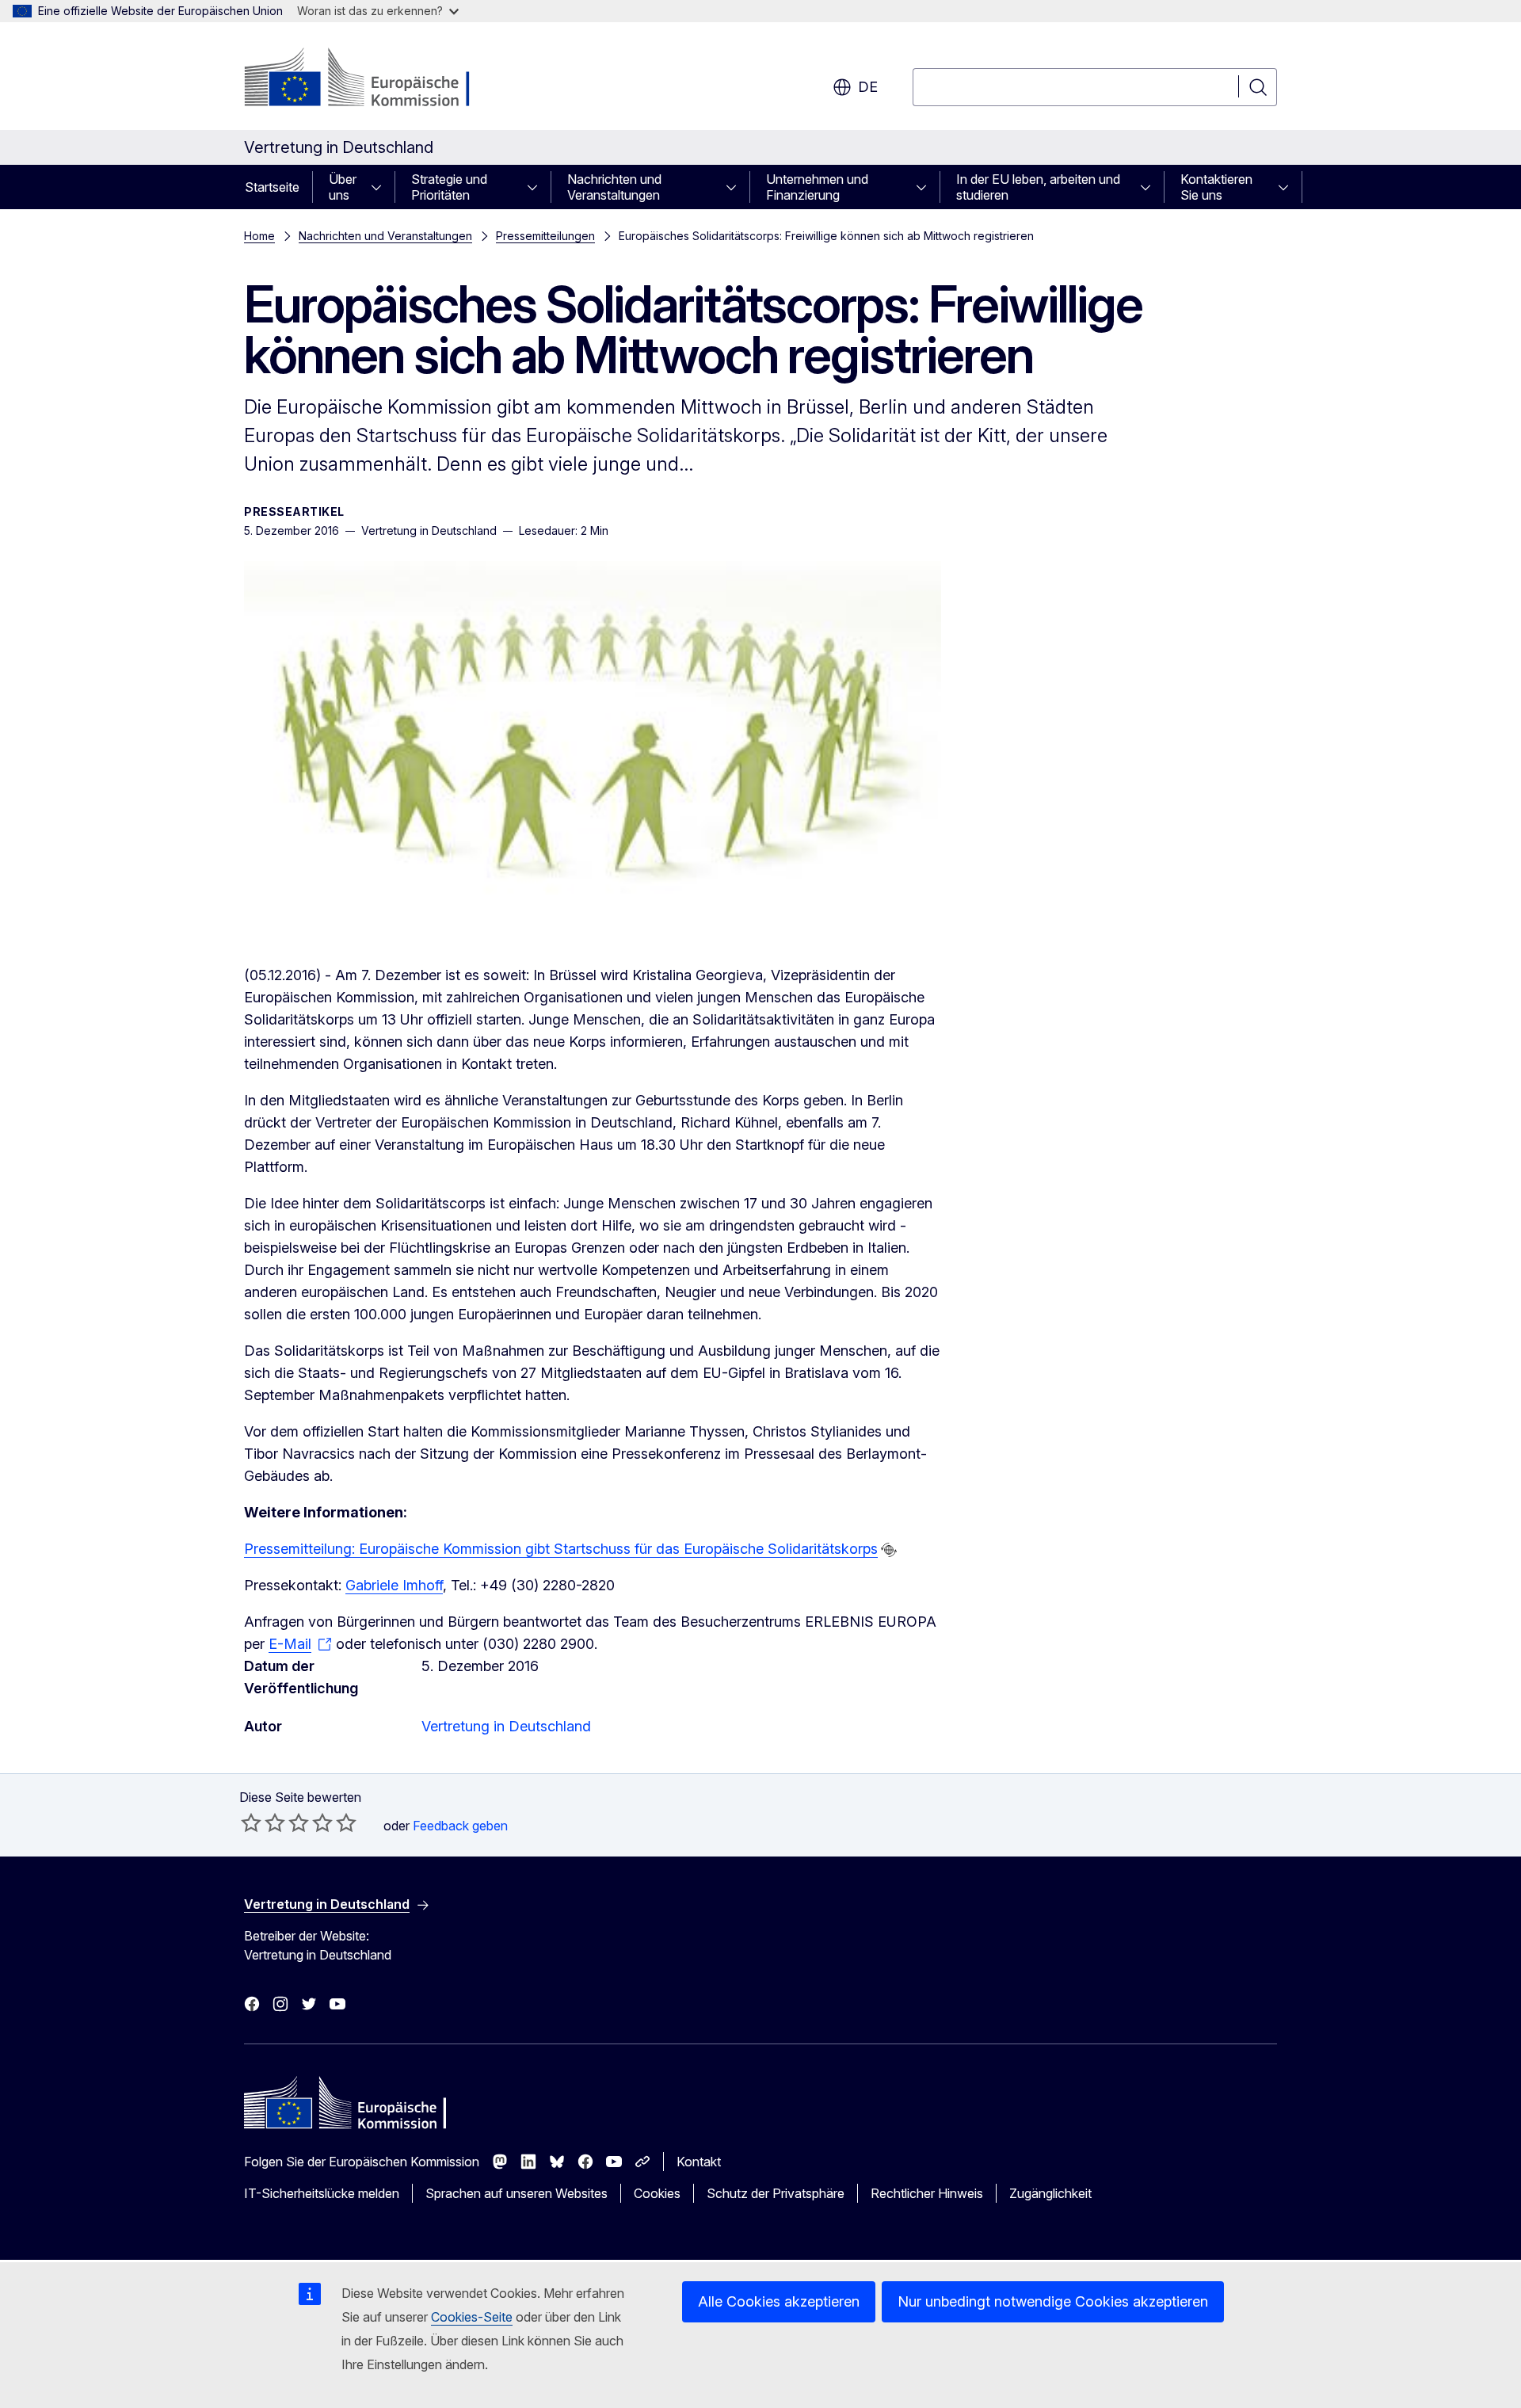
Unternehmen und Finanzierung (817, 187)
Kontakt (699, 2162)
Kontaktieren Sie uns (1216, 187)
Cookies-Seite (472, 2317)
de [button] (868, 87)
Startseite (272, 187)
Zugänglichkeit (1050, 2193)
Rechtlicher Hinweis (927, 2193)
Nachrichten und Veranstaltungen (614, 187)
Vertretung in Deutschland (506, 1726)
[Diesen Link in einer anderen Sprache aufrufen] (889, 1550)
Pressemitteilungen (545, 236)
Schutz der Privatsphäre (776, 2193)
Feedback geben (460, 1826)
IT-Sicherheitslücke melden (322, 2193)
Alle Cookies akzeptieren (779, 2301)
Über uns (343, 187)
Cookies (657, 2193)
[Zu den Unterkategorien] (381, 187)
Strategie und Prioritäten (449, 187)
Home (259, 236)
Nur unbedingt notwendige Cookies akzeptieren (1053, 2301)
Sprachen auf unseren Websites (517, 2193)
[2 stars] (263, 1822)
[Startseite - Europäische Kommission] (372, 79)
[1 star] (251, 1822)
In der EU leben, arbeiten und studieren (1038, 187)
